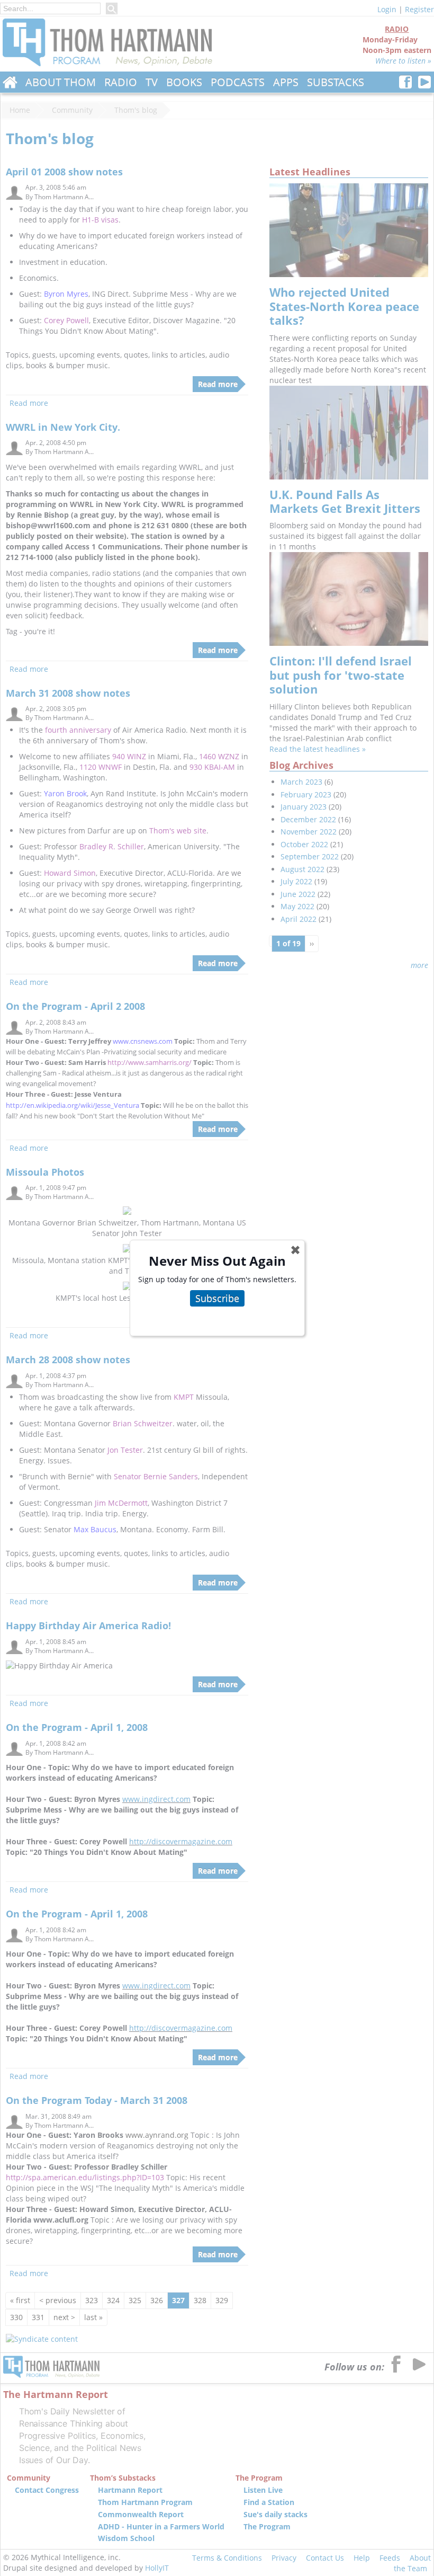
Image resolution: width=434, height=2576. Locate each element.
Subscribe (217, 1298)
